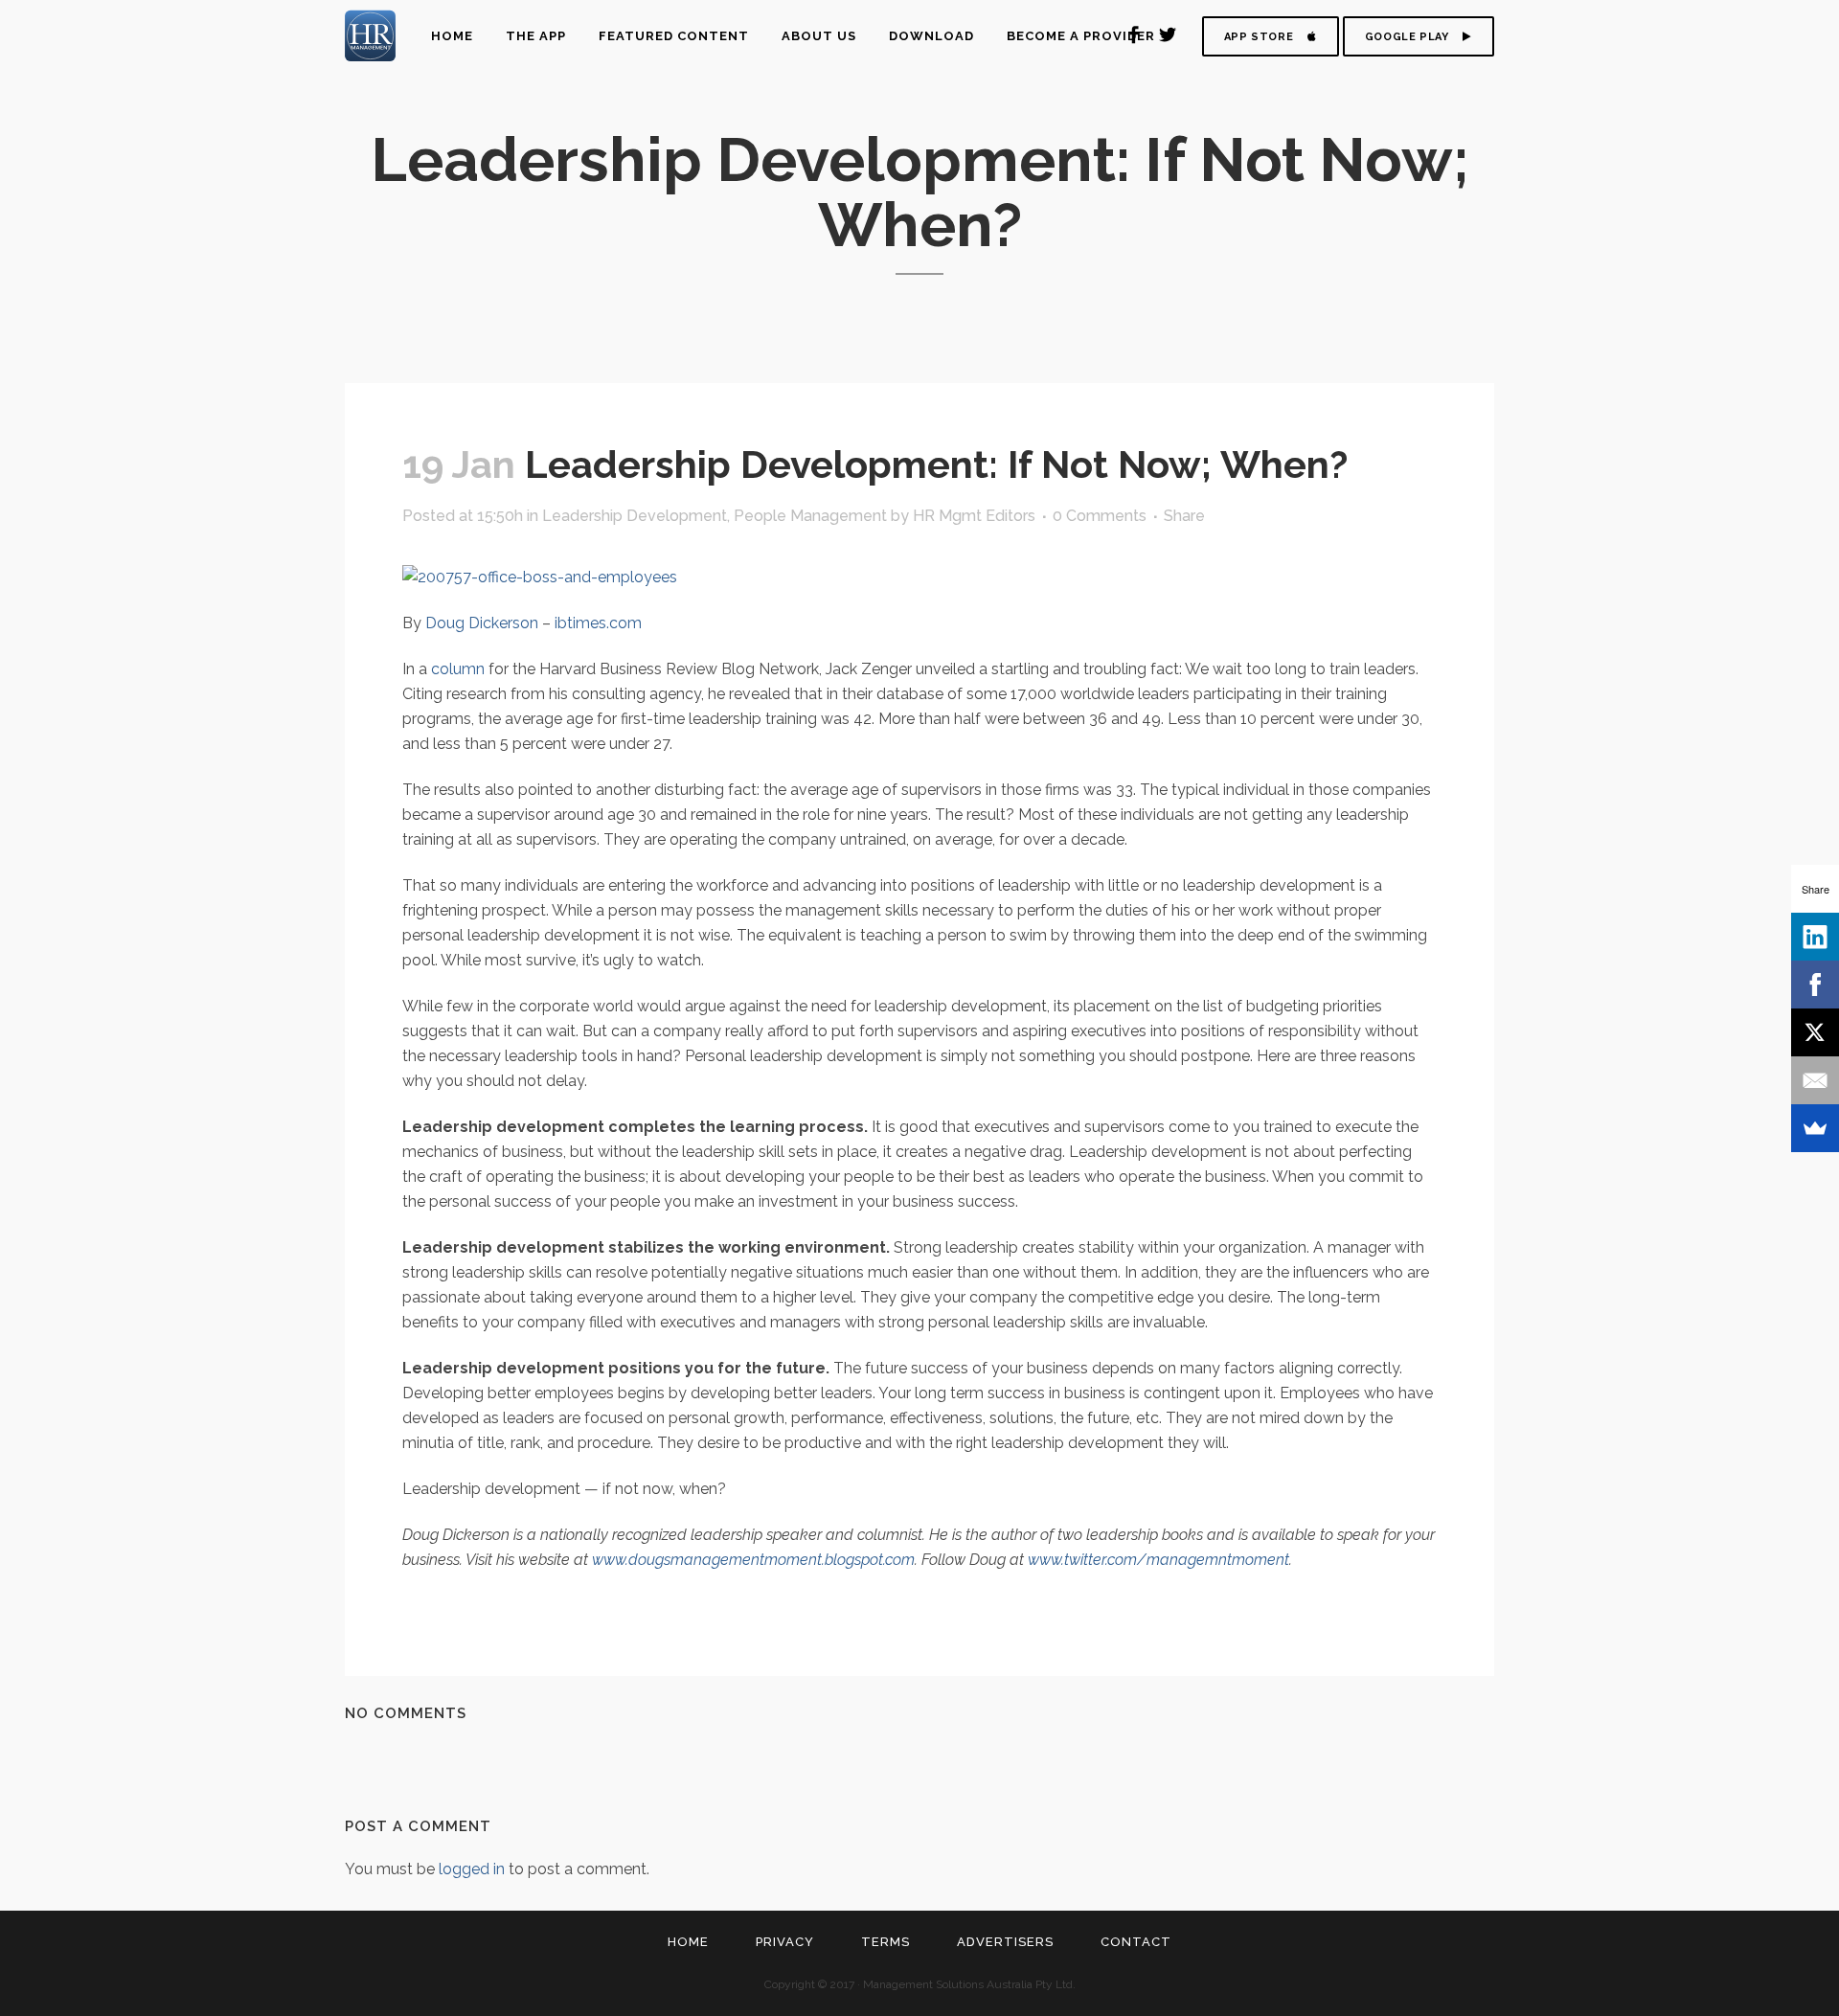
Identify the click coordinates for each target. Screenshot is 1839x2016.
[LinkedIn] (1815, 937)
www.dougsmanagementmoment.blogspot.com (753, 1560)
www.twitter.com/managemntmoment (1158, 1560)
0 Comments (1100, 516)
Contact (1136, 1942)
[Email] (1815, 1080)
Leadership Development (635, 516)
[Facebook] (1815, 985)
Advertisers (1005, 1942)
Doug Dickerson (482, 623)
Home (688, 1942)
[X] (1815, 1032)
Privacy (785, 1942)
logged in (472, 1869)
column (458, 669)
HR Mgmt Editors (974, 516)
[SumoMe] (1815, 1128)
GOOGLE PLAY (1407, 37)
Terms (885, 1942)
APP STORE (1259, 37)
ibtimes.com (598, 623)
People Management (810, 516)
